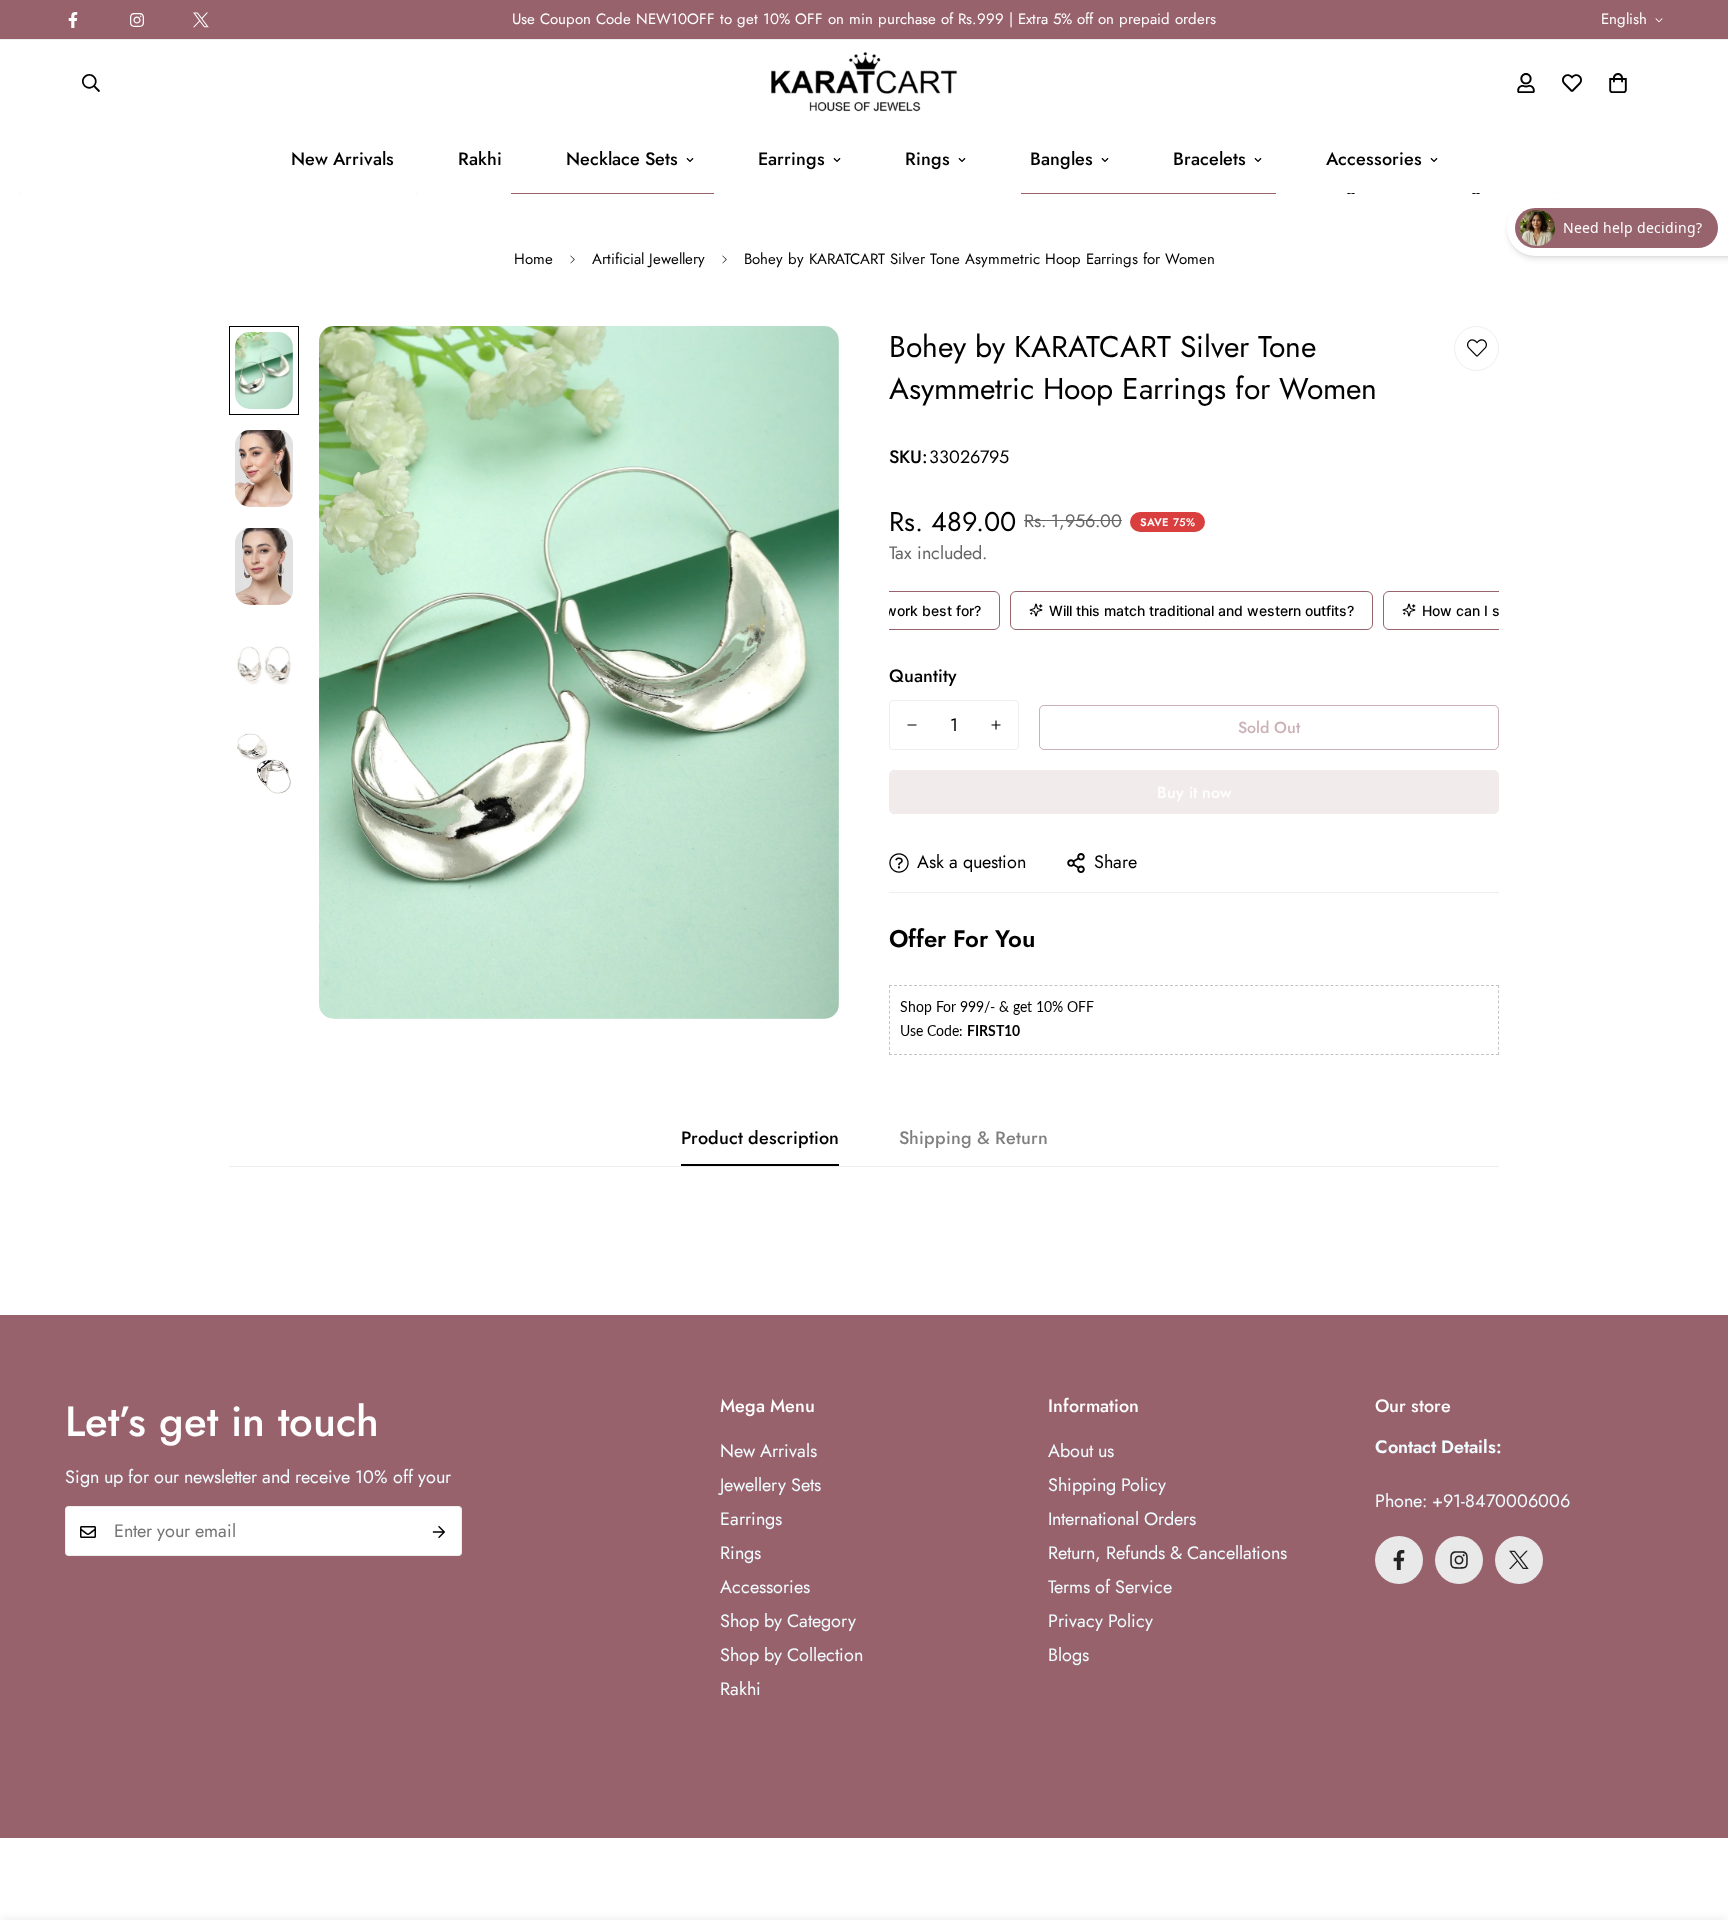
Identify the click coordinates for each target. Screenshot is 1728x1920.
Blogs (1068, 1655)
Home (533, 259)
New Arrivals (342, 159)
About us (1081, 1451)
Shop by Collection (791, 1655)
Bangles (1061, 159)
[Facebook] (73, 20)
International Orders (1122, 1519)
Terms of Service (1110, 1587)
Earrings (791, 159)
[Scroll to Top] (1689, 1811)
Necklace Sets (622, 159)
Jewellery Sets (770, 1485)
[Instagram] (137, 20)
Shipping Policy (1107, 1485)
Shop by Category (788, 1621)
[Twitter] (201, 20)
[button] (1618, 83)
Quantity (923, 676)
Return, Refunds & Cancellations (1167, 1553)
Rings (927, 159)
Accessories (1374, 159)
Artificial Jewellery (648, 259)
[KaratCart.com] (864, 83)
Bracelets (1209, 159)
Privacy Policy (1100, 1621)
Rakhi (480, 159)
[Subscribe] (439, 1532)
